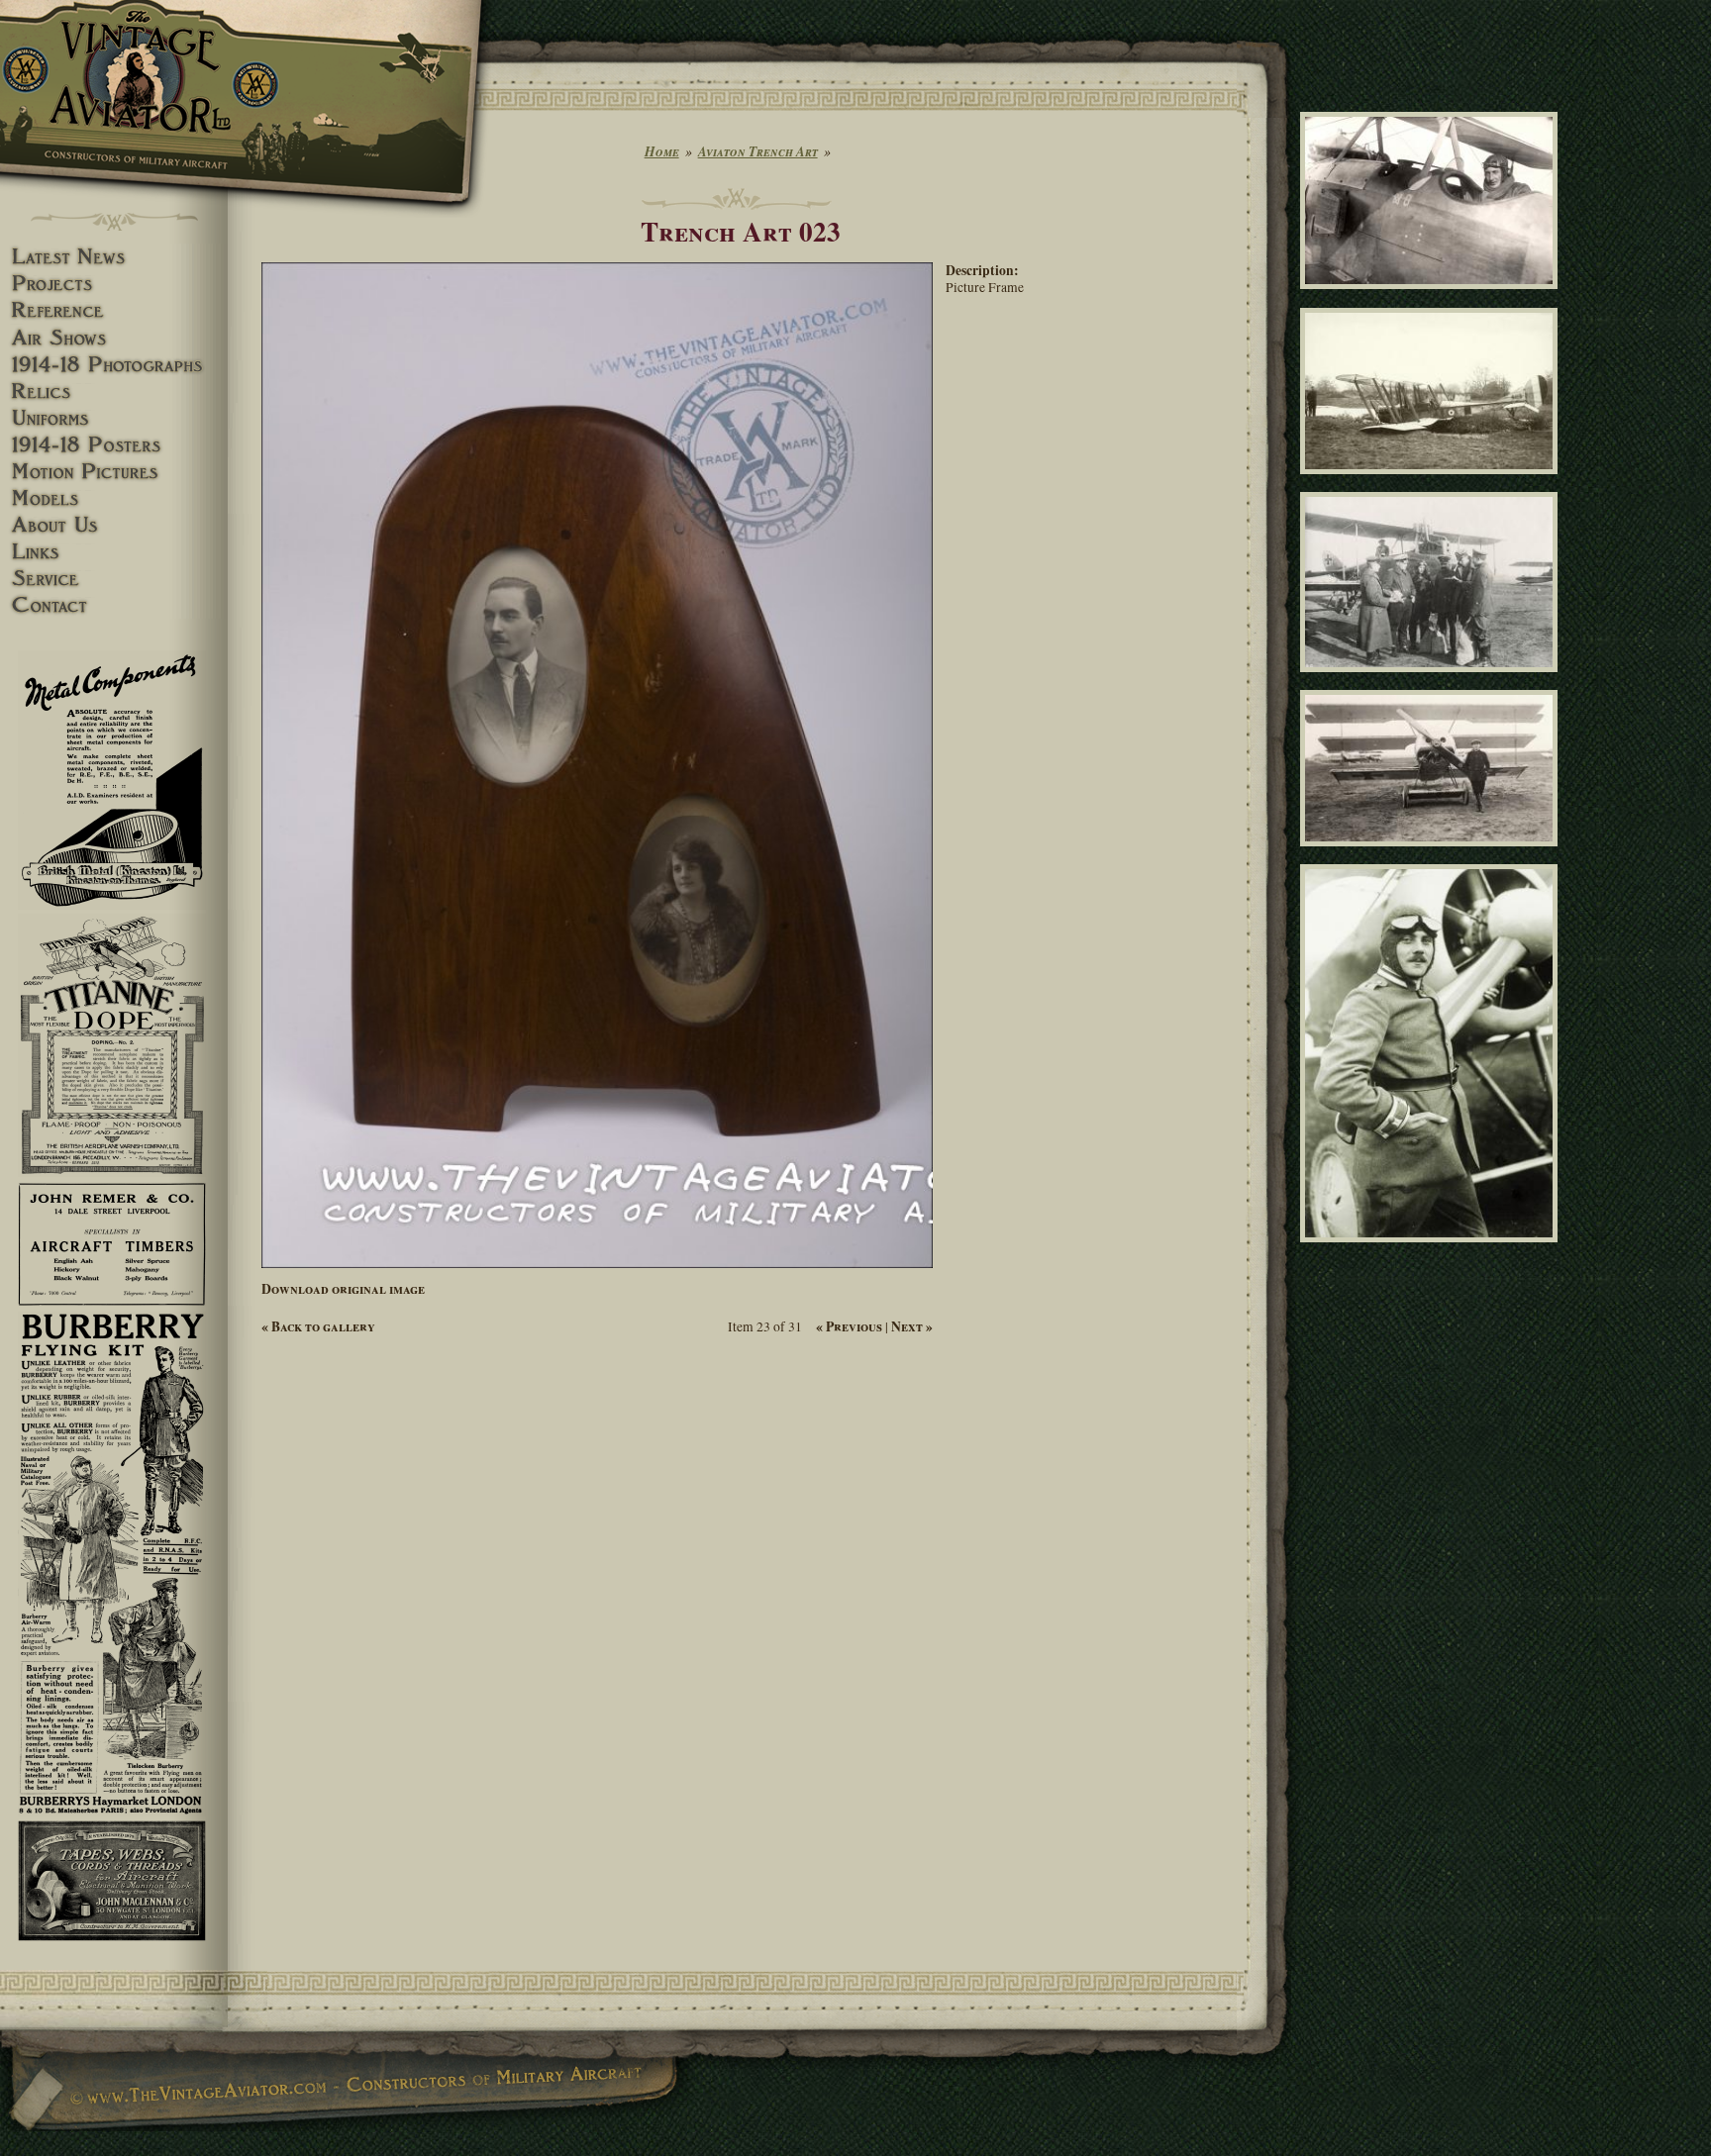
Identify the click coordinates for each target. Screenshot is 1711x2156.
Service (114, 579)
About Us (114, 525)
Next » (912, 1326)
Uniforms (114, 418)
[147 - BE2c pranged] (1432, 483)
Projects (114, 284)
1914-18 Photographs (114, 365)
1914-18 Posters (114, 445)
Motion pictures (114, 472)
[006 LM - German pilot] (1432, 1251)
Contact (114, 605)
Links (114, 552)
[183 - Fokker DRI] (1432, 855)
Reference (114, 310)
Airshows (114, 338)
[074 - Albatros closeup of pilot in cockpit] (1432, 298)
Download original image (343, 1289)
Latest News (114, 257)
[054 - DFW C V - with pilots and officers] (1432, 680)
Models (114, 498)
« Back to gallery (318, 1326)
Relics (114, 392)
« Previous (849, 1326)
